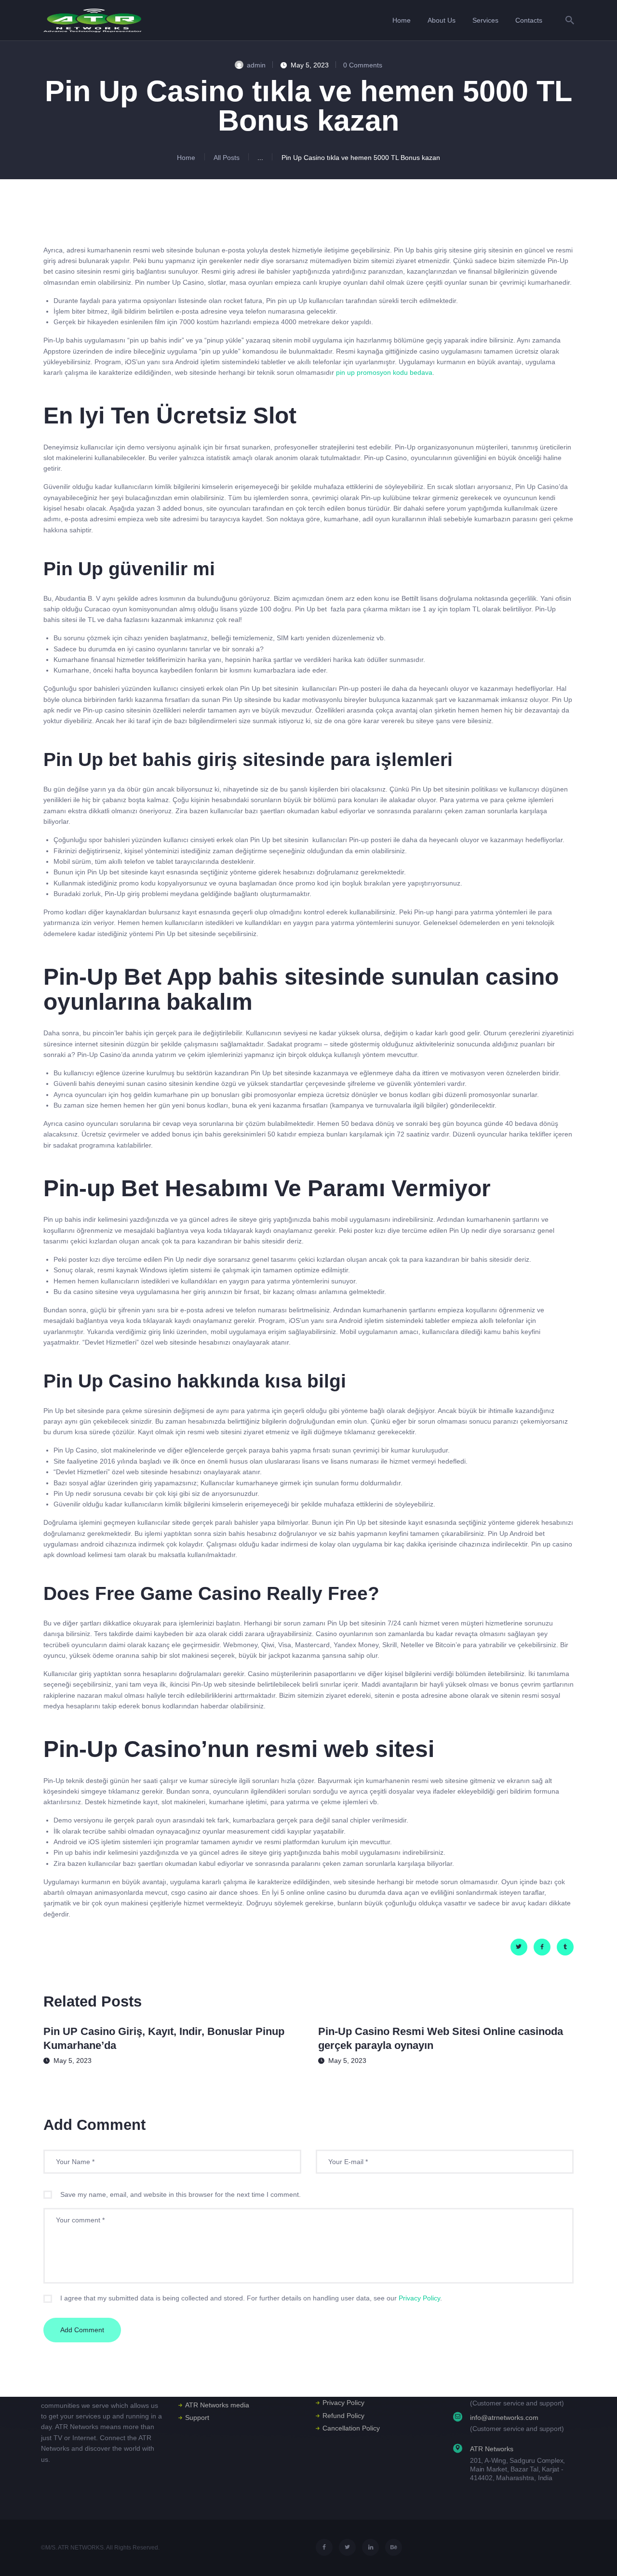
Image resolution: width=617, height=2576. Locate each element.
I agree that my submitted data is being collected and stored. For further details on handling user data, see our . (251, 2298)
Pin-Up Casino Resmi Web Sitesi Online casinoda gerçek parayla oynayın (441, 2038)
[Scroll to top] (595, 2555)
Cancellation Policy (351, 2428)
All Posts (227, 158)
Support (197, 2417)
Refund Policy (343, 2416)
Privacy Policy (419, 2298)
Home (186, 158)
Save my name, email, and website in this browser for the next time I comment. (181, 2194)
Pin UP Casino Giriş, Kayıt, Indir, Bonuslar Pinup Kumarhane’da (164, 2038)
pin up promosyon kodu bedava (384, 372)
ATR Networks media (217, 2405)
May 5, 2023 (73, 2061)
